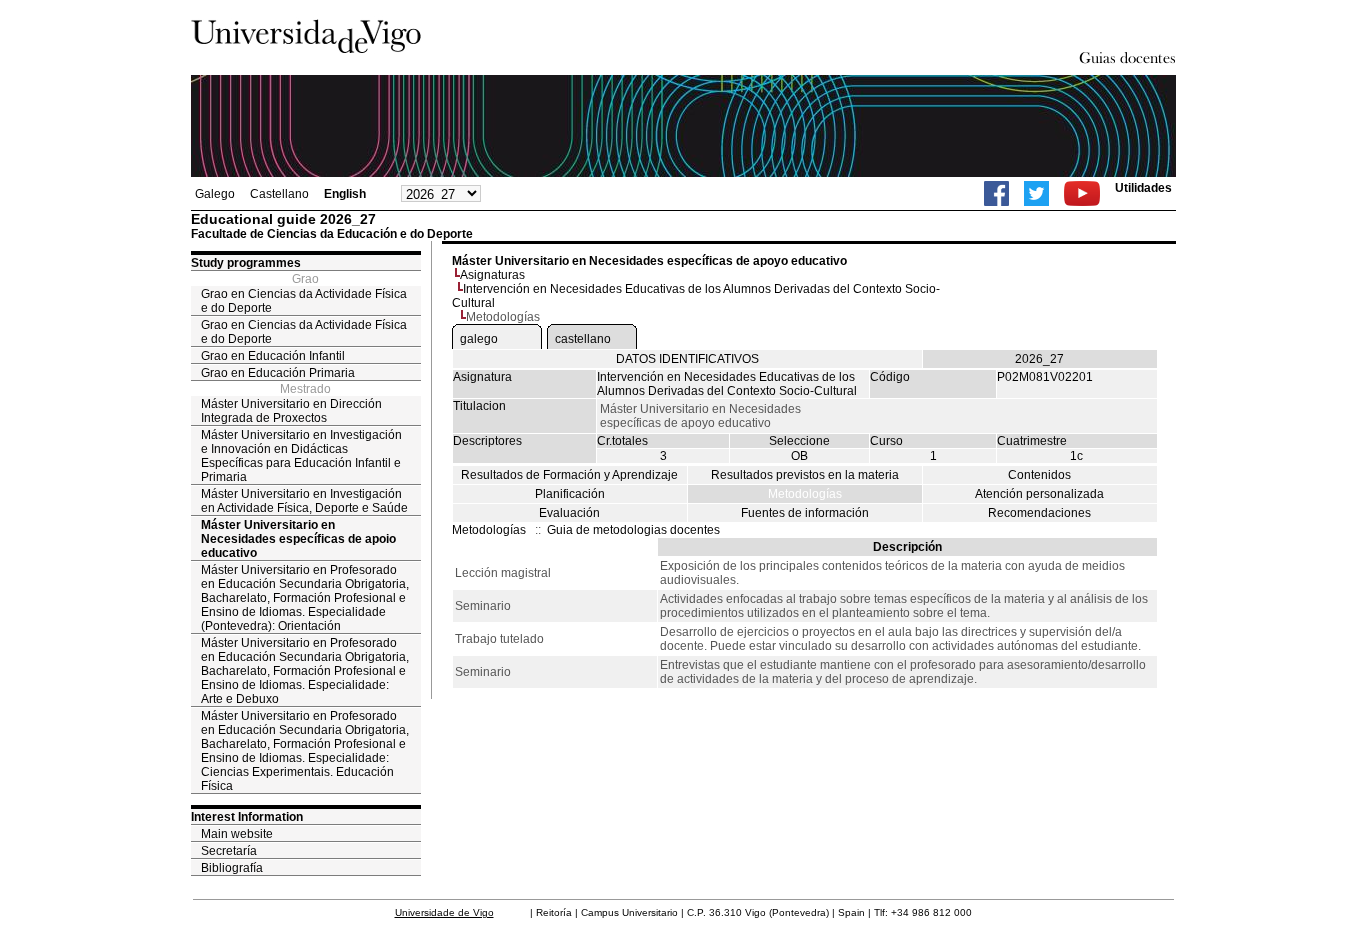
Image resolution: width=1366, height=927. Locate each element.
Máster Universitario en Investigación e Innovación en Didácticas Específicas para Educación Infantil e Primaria (301, 456)
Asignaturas (492, 275)
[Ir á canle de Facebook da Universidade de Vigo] (996, 193)
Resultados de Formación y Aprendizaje (569, 475)
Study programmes (246, 263)
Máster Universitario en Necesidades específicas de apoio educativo (298, 539)
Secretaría (229, 851)
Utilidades (1143, 188)
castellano (583, 339)
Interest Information (247, 817)
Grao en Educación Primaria (278, 373)
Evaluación (569, 513)
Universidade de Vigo (444, 912)
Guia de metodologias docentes (633, 530)
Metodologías (805, 494)
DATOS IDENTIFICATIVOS (687, 359)
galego (479, 339)
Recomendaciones (1039, 513)
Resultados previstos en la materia (805, 475)
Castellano (279, 194)
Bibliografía (232, 868)
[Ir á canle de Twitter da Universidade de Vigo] (1036, 193)
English (345, 194)
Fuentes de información (805, 513)
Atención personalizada (1039, 494)
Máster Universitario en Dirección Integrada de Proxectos (291, 411)
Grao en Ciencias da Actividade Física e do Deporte (304, 301)
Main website (237, 834)
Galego (215, 194)
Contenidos (1039, 475)
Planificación (570, 494)
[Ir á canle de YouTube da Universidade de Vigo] (1082, 193)
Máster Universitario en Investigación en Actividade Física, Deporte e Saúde (304, 501)
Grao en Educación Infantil (273, 356)
